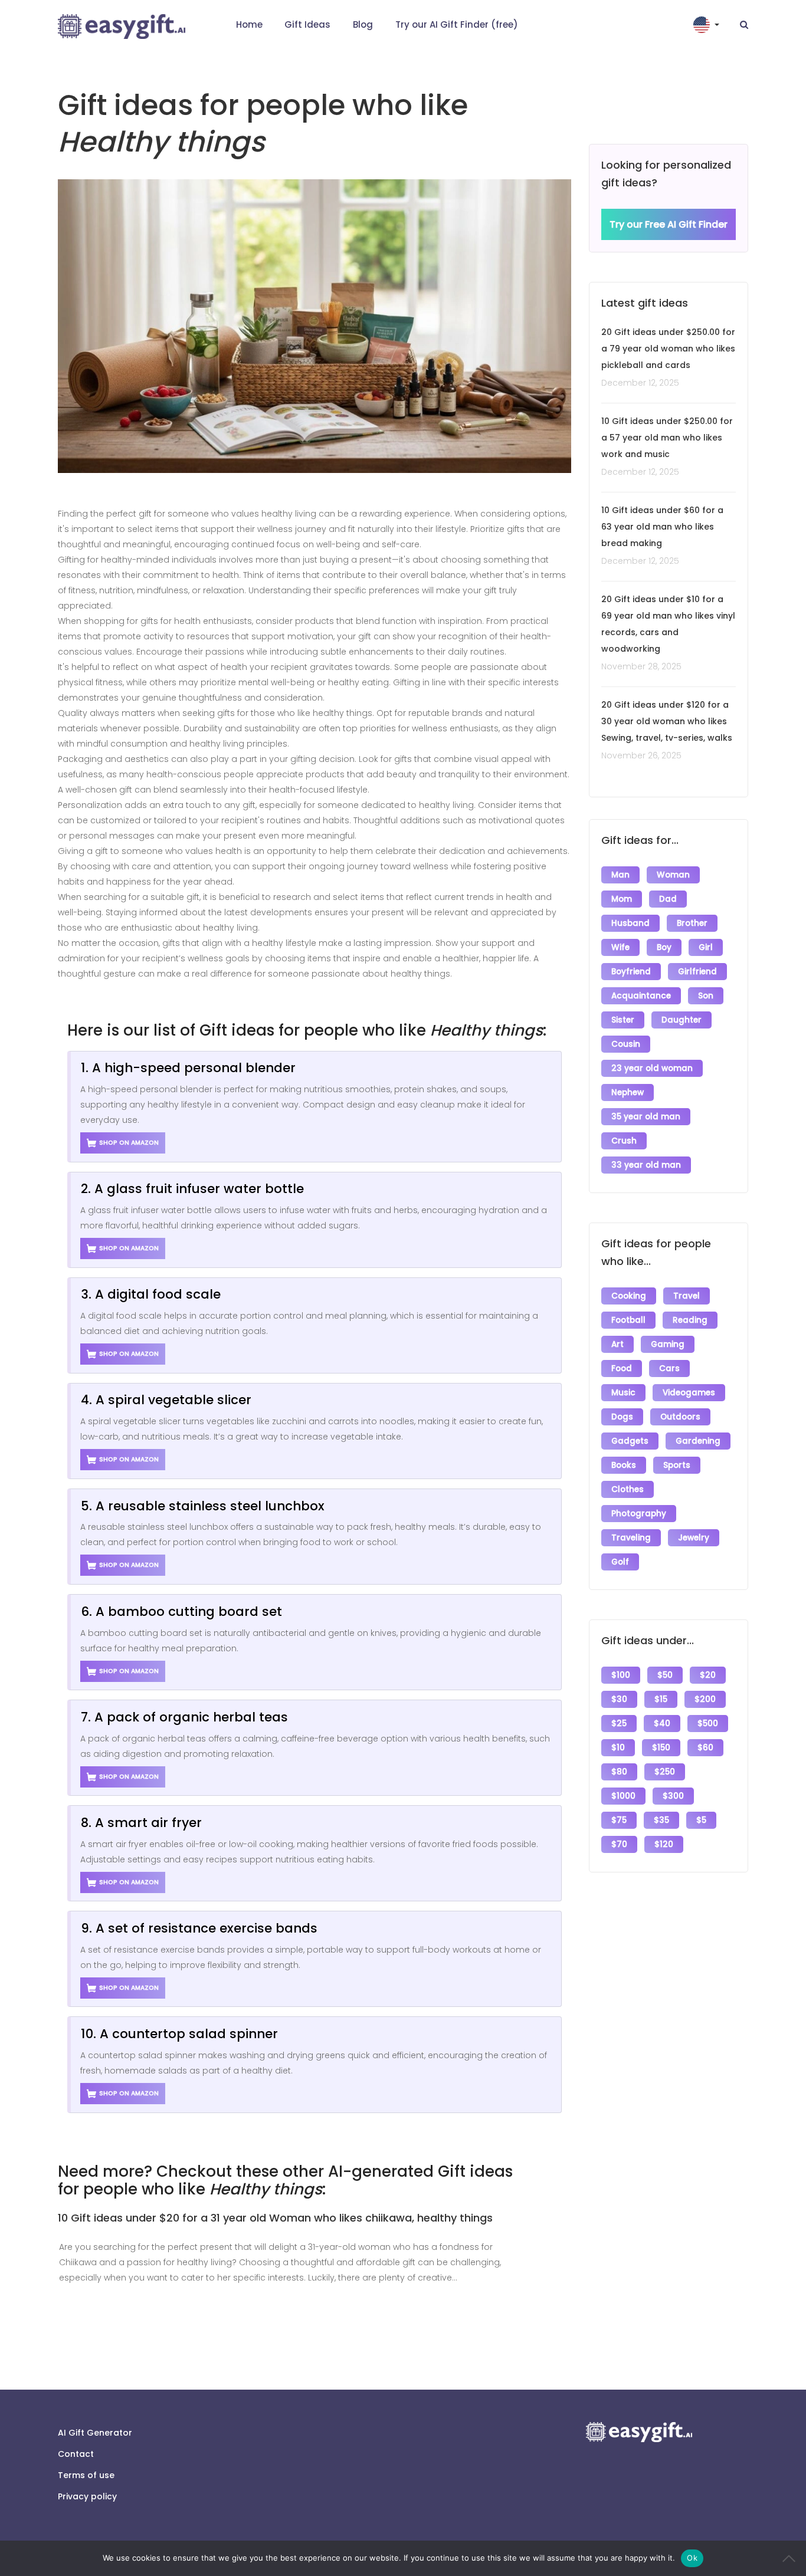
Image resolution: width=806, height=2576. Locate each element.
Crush (624, 1141)
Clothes (628, 1489)
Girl (706, 947)
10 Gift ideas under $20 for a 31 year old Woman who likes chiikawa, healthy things (275, 2218)
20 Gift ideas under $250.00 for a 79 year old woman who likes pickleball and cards (668, 349)
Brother (692, 923)
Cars (669, 1368)
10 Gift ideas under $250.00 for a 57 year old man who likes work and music (667, 438)
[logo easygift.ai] (122, 27)
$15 (661, 1699)
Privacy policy (87, 2496)
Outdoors (680, 1417)
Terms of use (86, 2475)
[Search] (744, 25)
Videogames (689, 1393)
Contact (76, 2454)
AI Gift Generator (95, 2433)
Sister (623, 1020)
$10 (618, 1748)
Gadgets (630, 1441)
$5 (701, 1820)
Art (617, 1344)
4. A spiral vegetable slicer (166, 1400)
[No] (791, 2558)
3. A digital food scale (151, 1294)
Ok (692, 2558)
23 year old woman (652, 1068)
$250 (665, 1772)
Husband (630, 923)
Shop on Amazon (129, 1143)
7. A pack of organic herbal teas (184, 1717)
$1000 (623, 1796)
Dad (668, 899)
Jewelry (694, 1538)
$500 (708, 1724)
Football (628, 1320)
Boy (664, 947)
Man (620, 875)
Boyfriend (631, 972)
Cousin (626, 1044)
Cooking (629, 1296)
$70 (619, 1844)
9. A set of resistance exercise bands (199, 1928)
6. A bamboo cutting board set (181, 1611)
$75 (619, 1820)
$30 (619, 1699)
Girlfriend (697, 972)
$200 (705, 1699)
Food (622, 1368)
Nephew (628, 1092)
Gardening (698, 1441)
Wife (620, 947)
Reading (690, 1320)
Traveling (631, 1538)
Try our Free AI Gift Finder (669, 224)
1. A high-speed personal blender (188, 1068)
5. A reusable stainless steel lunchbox (203, 1506)
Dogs (622, 1417)
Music (623, 1393)
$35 (661, 1820)
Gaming (668, 1344)
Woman (673, 875)
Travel (687, 1296)
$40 (662, 1724)
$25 (619, 1724)
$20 (708, 1675)
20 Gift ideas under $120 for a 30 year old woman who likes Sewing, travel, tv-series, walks (667, 721)
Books (624, 1465)
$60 (705, 1748)
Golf (620, 1562)
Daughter (682, 1020)
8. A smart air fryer (141, 1823)
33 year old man (646, 1165)
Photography (639, 1514)
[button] (707, 25)
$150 (661, 1748)
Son (706, 996)
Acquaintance (641, 996)
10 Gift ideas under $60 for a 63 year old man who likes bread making (662, 527)
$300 (673, 1796)
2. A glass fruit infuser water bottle (192, 1189)
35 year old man (646, 1117)
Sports (677, 1465)
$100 (621, 1675)
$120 (664, 1844)
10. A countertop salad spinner (179, 2034)
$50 (665, 1675)
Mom (622, 899)
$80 (619, 1772)
